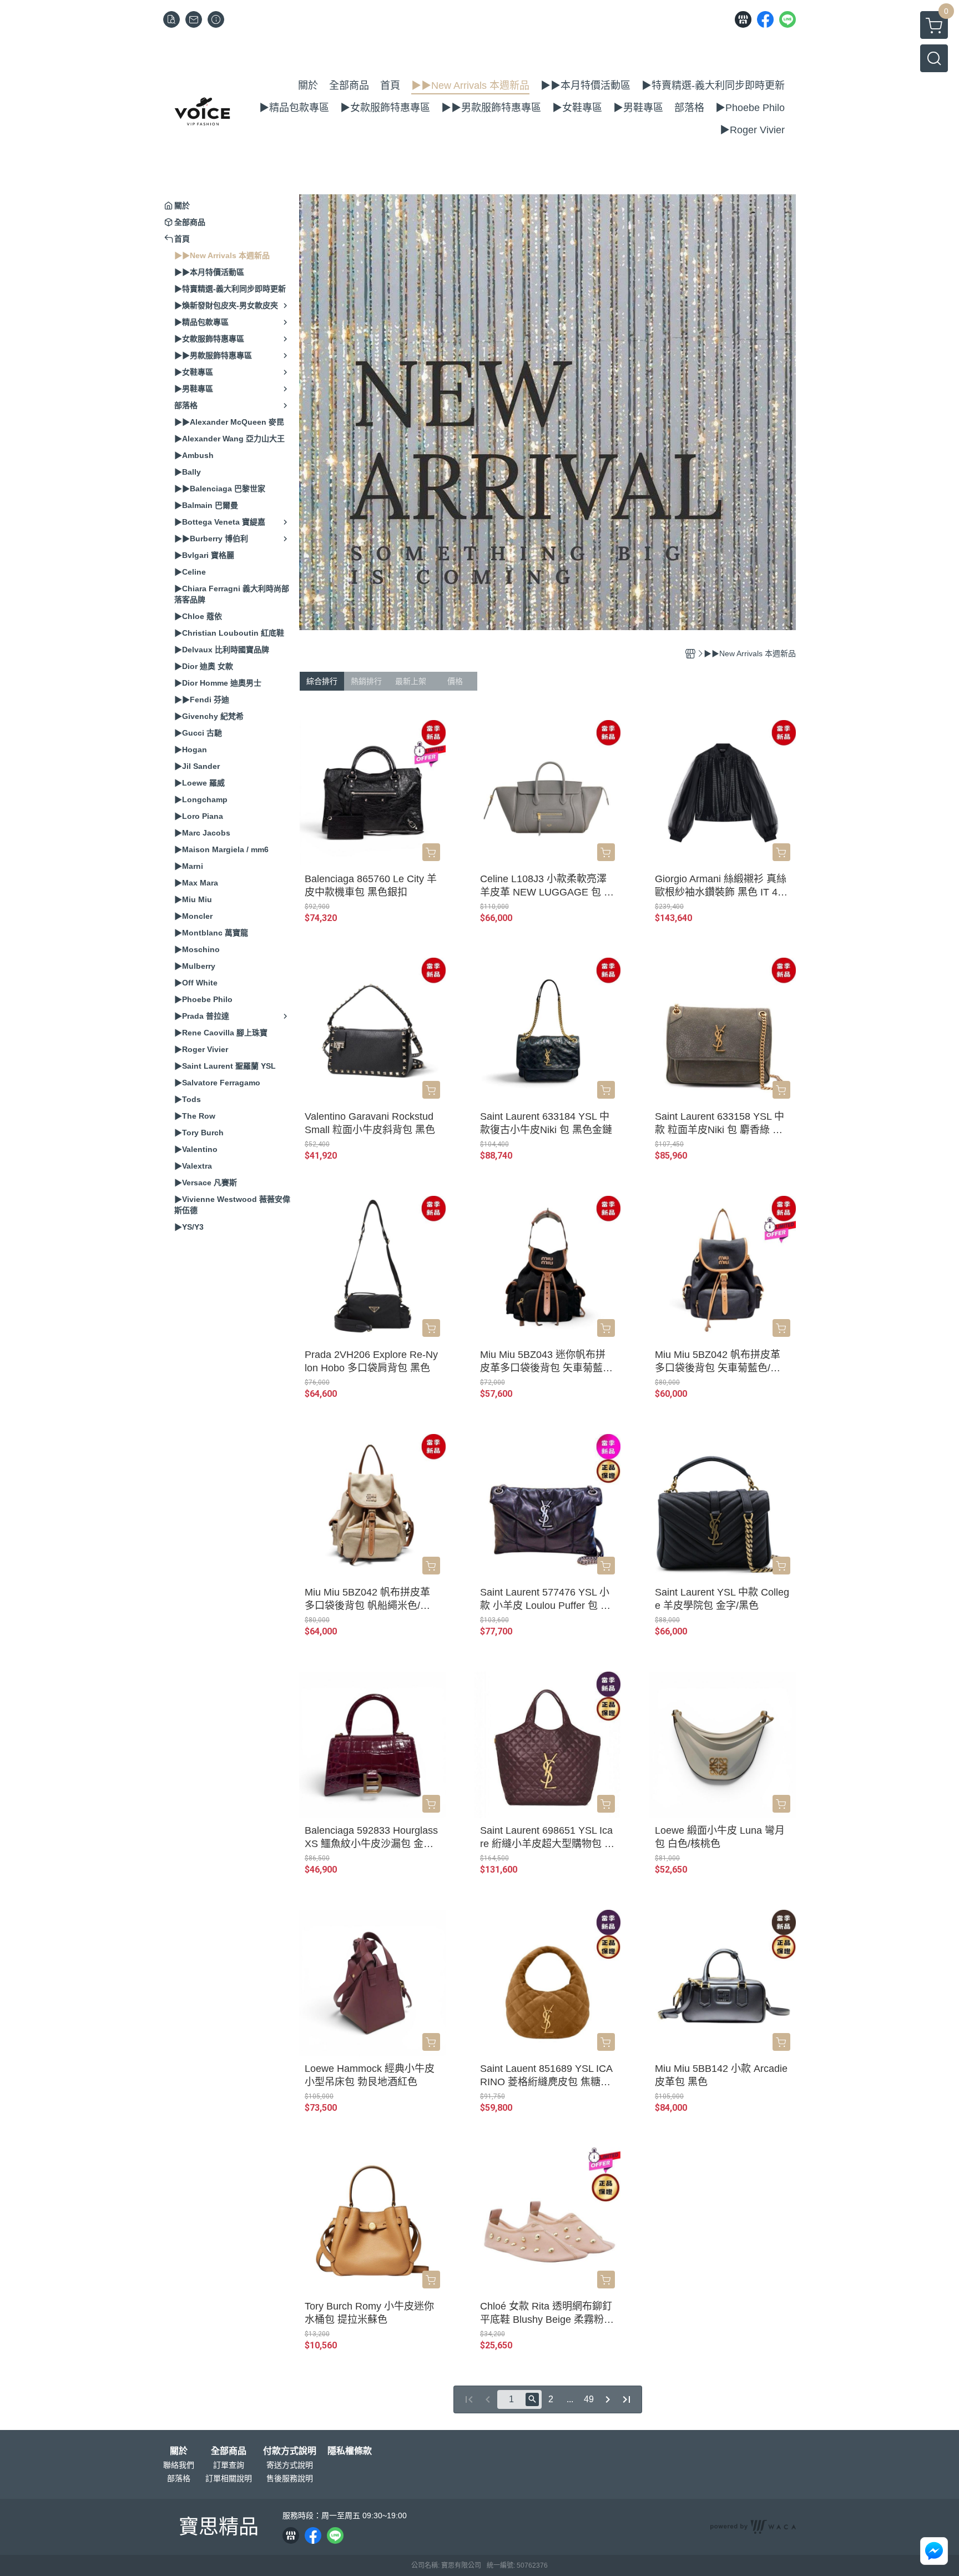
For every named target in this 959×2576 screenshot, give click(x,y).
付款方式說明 (290, 2451)
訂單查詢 (229, 2465)
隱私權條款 (350, 2451)
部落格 (179, 2478)
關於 (179, 2451)
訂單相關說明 (229, 2478)
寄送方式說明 (290, 2465)
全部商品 (229, 2451)
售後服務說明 (290, 2478)
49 (589, 2399)
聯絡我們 (179, 2465)
